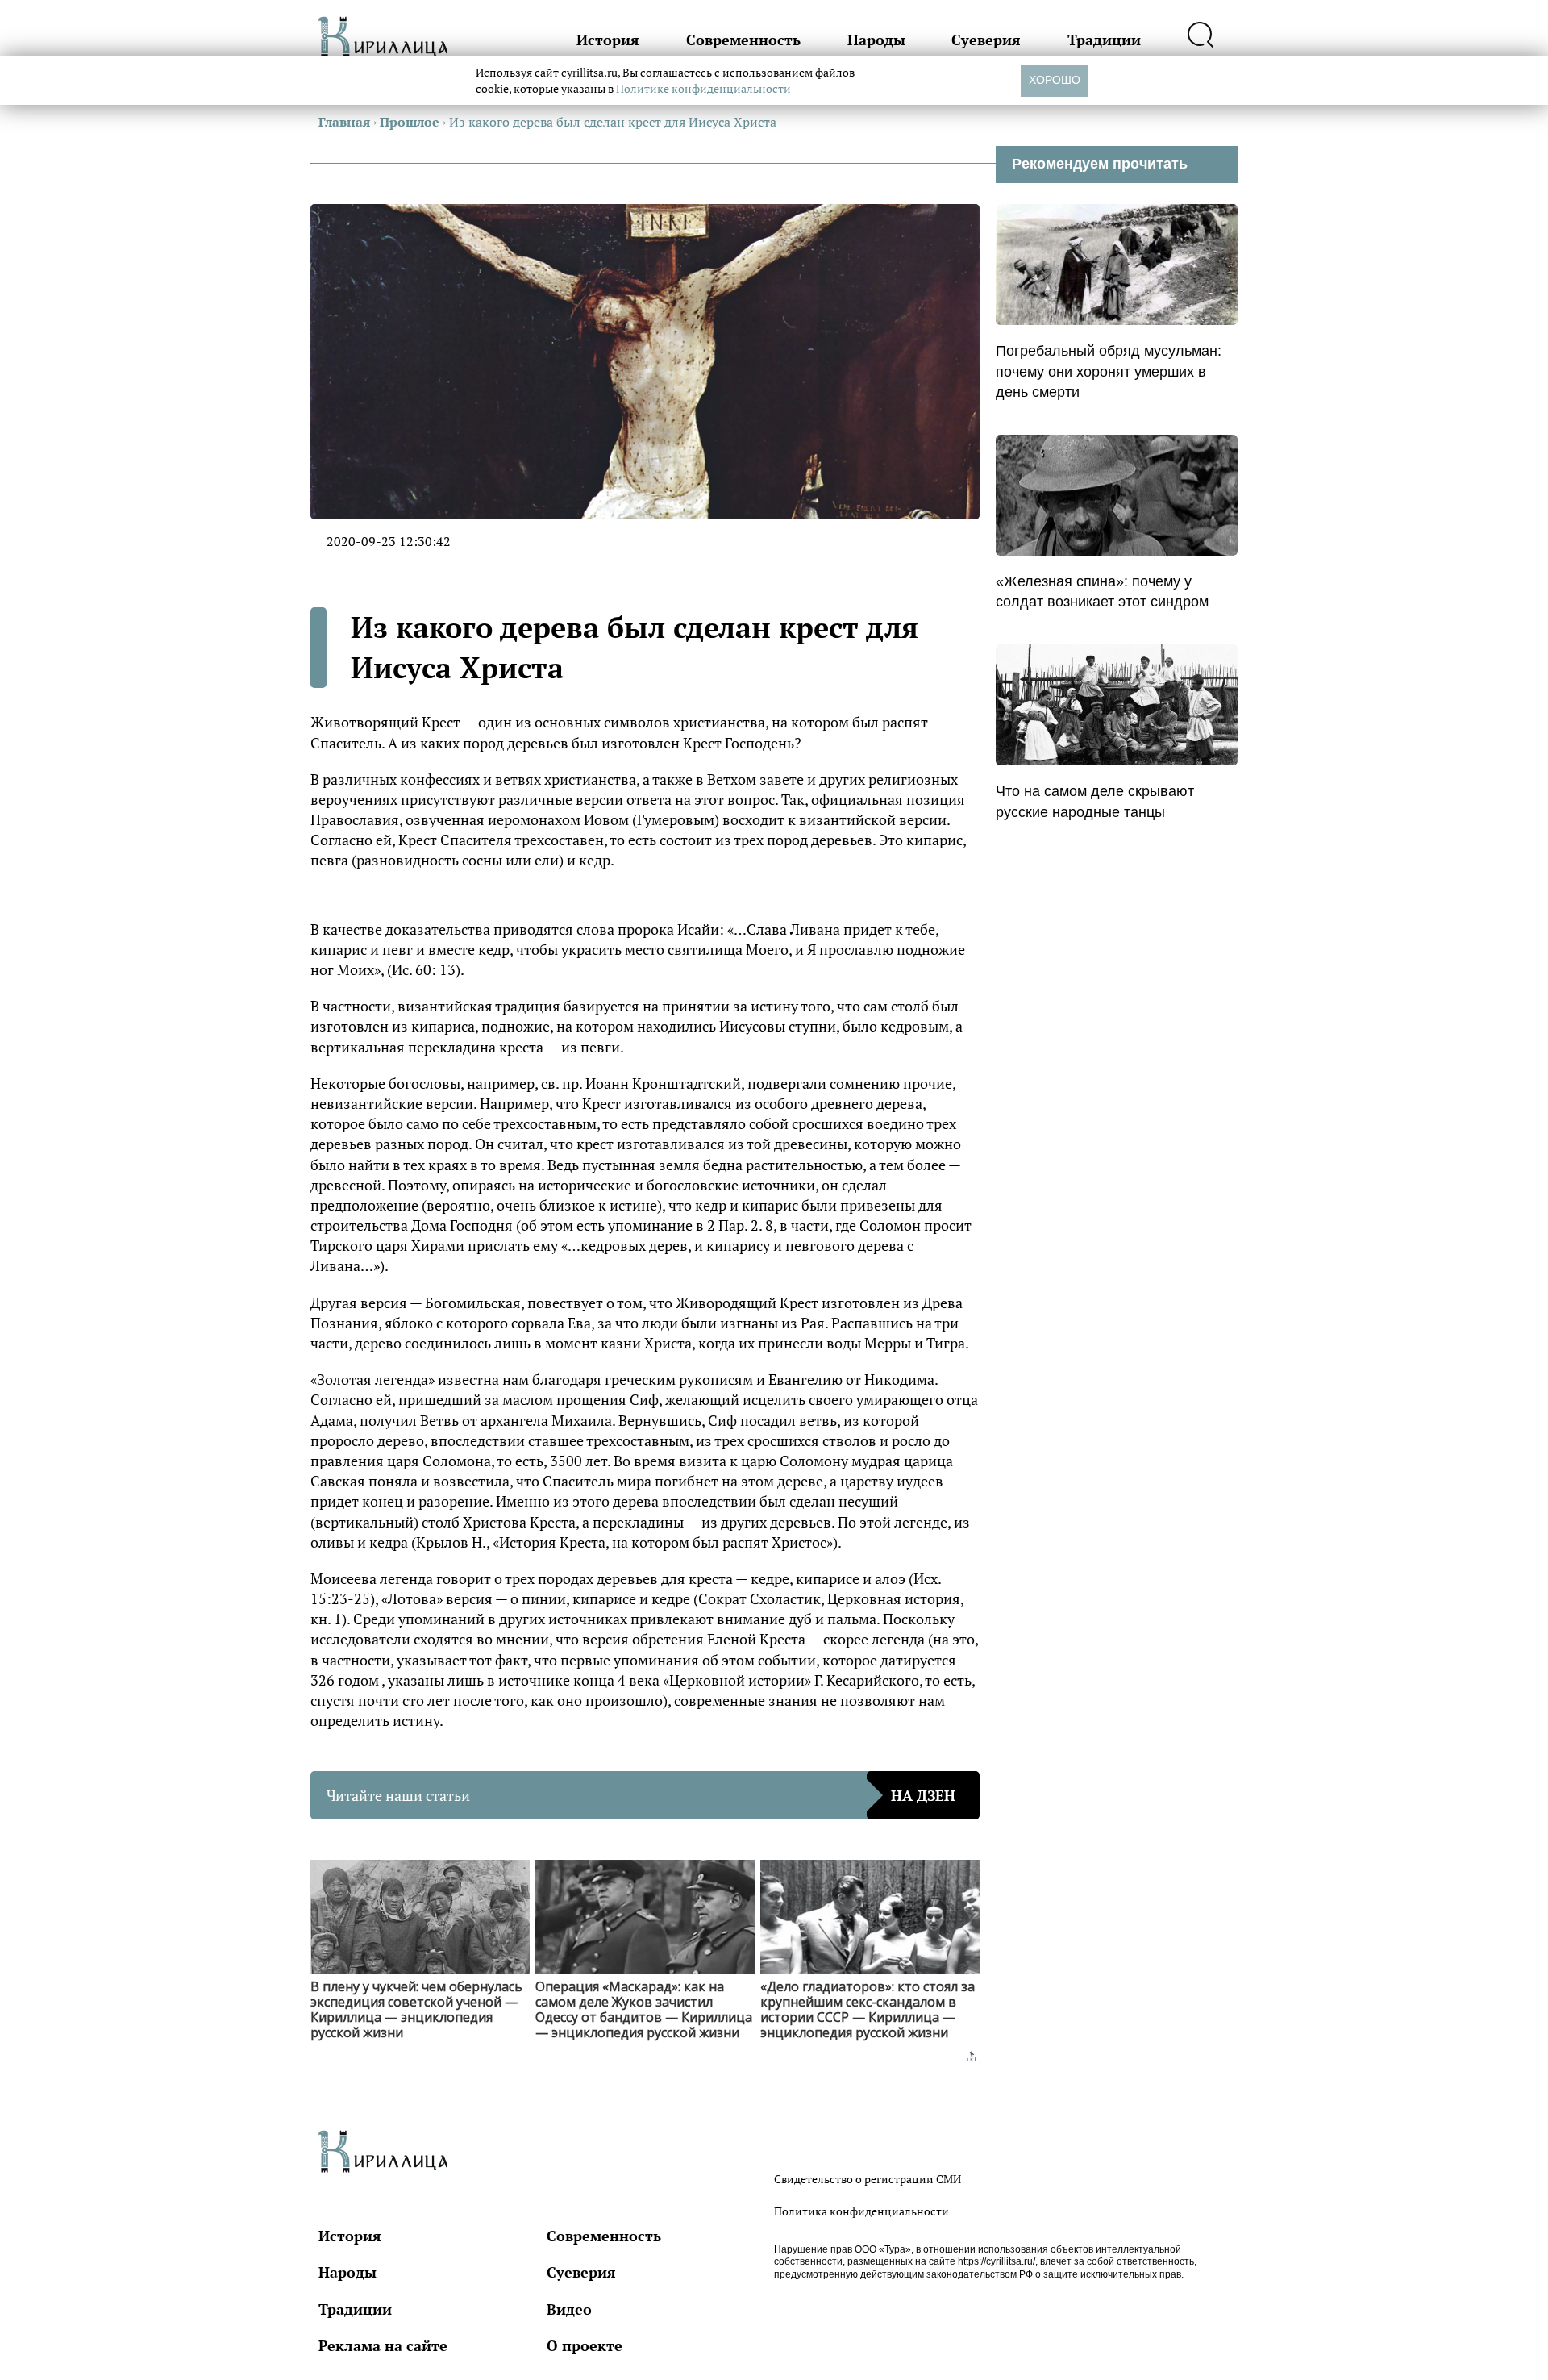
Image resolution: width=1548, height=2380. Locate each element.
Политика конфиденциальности (861, 2211)
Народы (876, 40)
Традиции (1104, 40)
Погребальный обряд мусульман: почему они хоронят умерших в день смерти (1109, 371)
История (608, 40)
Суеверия (986, 40)
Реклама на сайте (383, 2345)
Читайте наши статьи (641, 1795)
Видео (569, 2309)
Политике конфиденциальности (703, 88)
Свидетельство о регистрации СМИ (868, 2179)
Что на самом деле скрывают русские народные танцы (1095, 801)
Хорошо (1055, 80)
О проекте (585, 2345)
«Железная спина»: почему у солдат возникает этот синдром (1102, 592)
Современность (743, 40)
